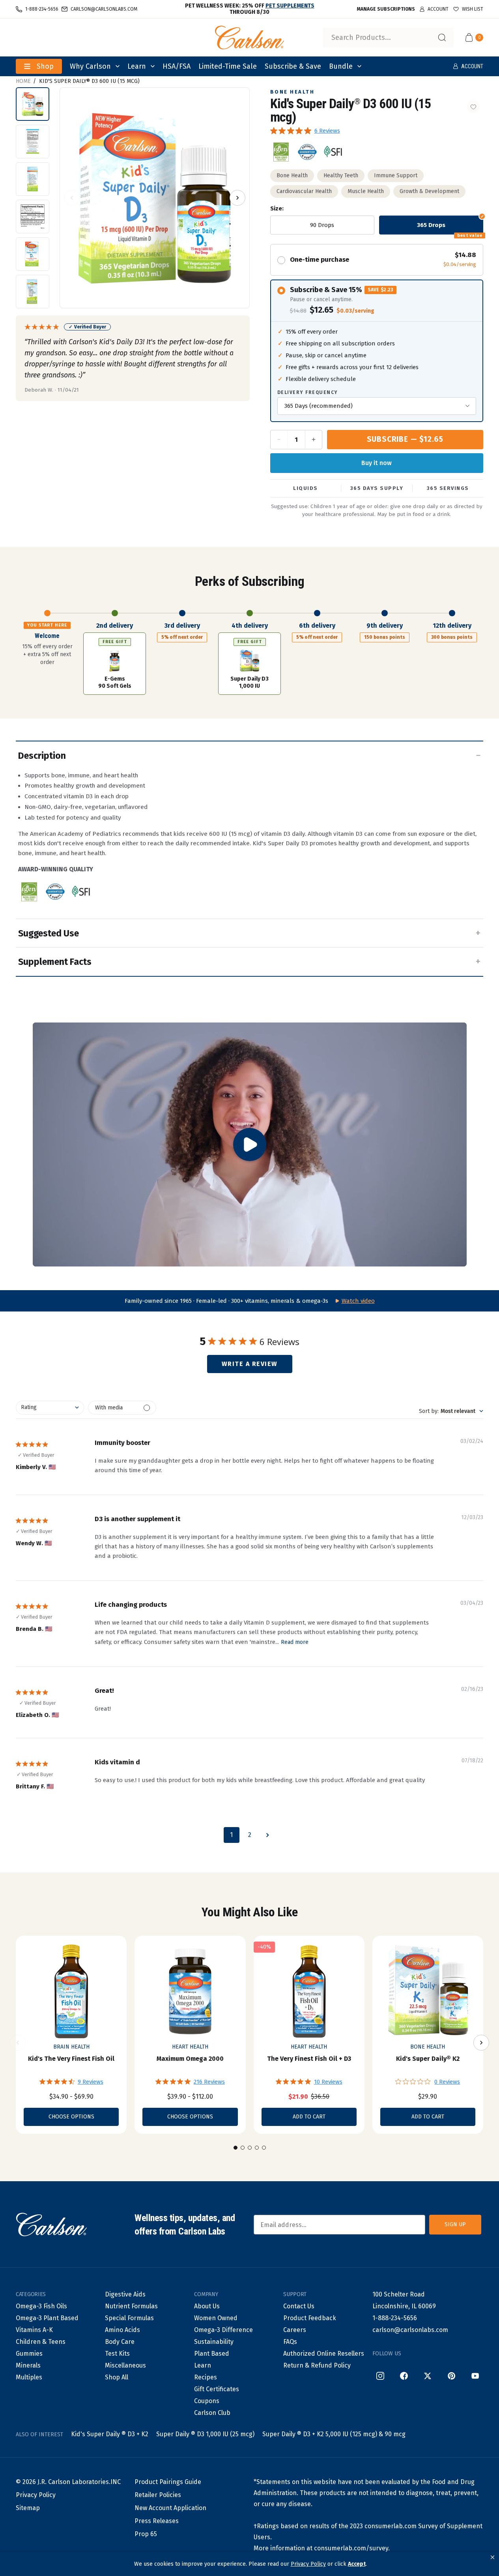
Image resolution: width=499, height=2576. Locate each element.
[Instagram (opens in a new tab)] (380, 2376)
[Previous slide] (18, 2043)
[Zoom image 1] (155, 198)
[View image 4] (33, 217)
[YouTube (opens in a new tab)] (475, 2376)
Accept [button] (357, 2564)
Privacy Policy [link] (308, 2564)
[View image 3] (33, 179)
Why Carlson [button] (90, 66)
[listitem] (281, 152)
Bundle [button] (341, 66)
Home (23, 81)
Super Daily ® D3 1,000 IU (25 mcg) (205, 2434)
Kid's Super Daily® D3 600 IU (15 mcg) (89, 81)
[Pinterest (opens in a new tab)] (451, 2376)
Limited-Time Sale (228, 66)
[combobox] (388, 38)
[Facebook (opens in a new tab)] (404, 2376)
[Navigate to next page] (268, 1835)
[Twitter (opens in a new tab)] (428, 2376)
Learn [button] (137, 66)
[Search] (442, 38)
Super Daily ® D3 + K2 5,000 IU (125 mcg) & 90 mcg (334, 2434)
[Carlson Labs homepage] (250, 38)
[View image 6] (33, 292)
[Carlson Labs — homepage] (51, 2225)
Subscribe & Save (293, 66)
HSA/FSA (177, 66)
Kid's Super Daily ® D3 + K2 (110, 2434)
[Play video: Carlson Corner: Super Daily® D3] (250, 1145)
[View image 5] (33, 254)
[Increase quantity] (313, 440)
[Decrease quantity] (279, 440)
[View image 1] (33, 104)
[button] (492, 2557)
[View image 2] (33, 142)
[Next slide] (481, 2043)
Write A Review (250, 1364)
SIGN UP (455, 2224)
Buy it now (377, 463)
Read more (295, 1642)
